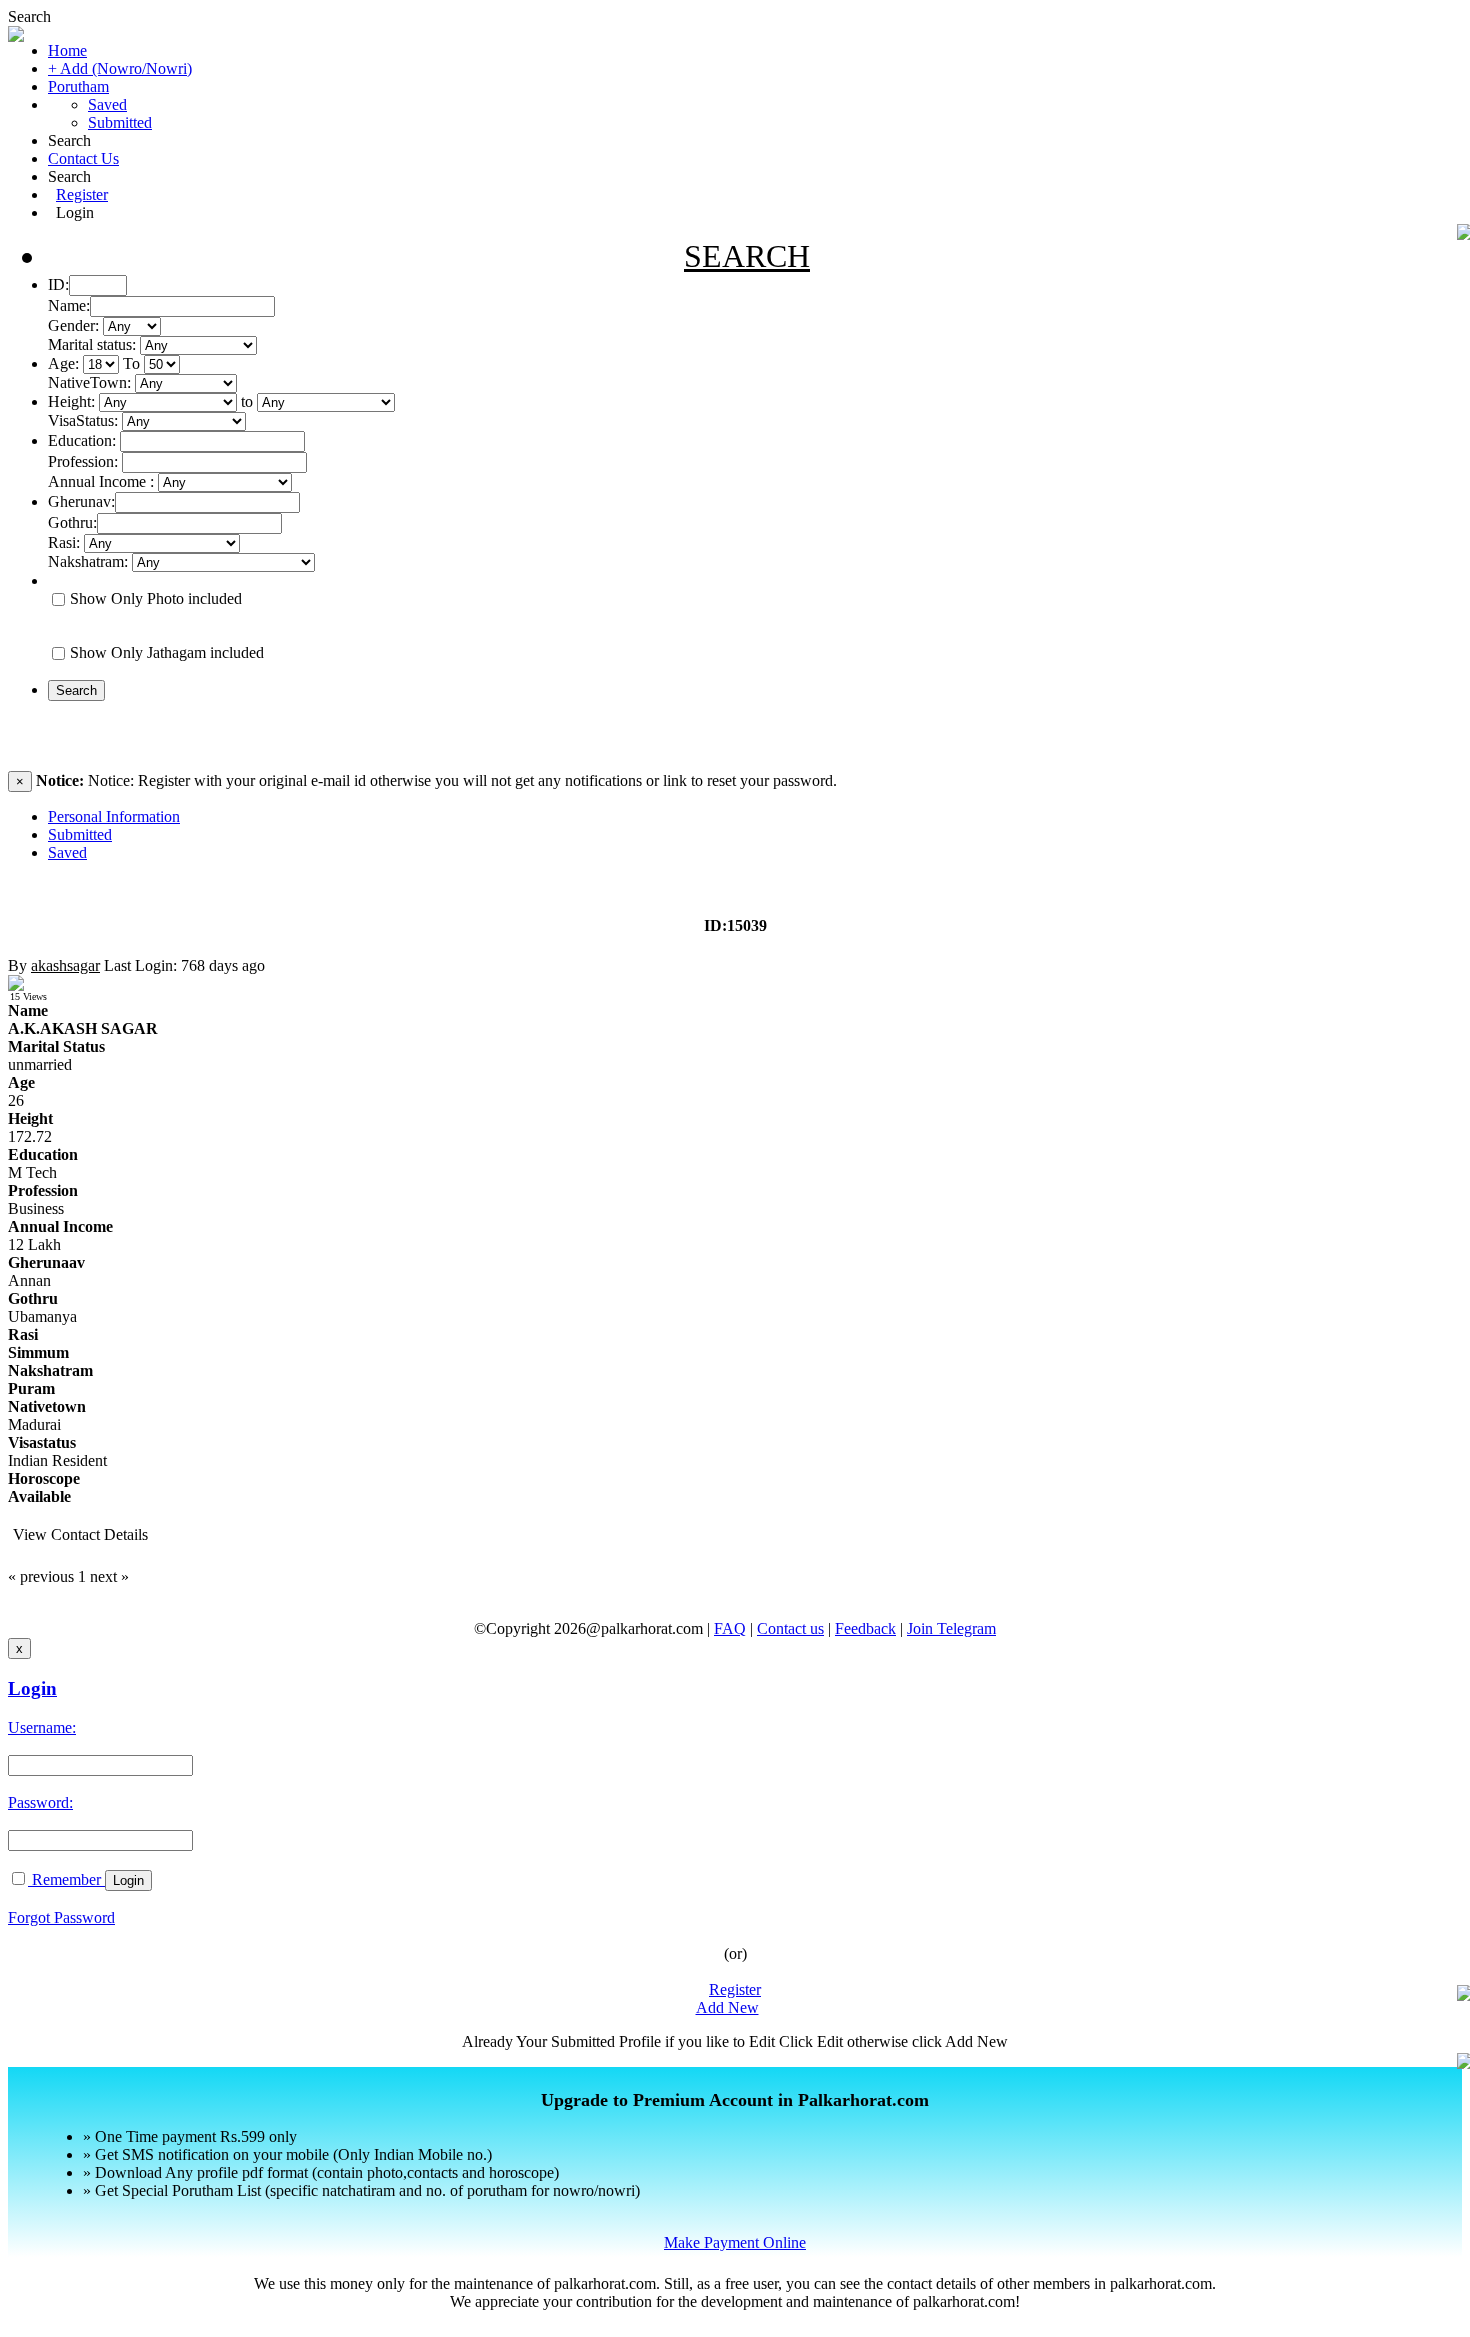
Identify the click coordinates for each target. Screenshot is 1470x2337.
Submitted (120, 122)
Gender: (73, 325)
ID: (58, 284)
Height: (71, 401)
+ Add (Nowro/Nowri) (120, 68)
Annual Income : (101, 481)
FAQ (730, 1628)
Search (29, 16)
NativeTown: (91, 382)
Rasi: (64, 542)
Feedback (865, 1628)
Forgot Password (61, 1917)
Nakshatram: (88, 561)
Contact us (790, 1628)
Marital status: (92, 344)
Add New (727, 2007)
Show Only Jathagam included (167, 652)
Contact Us (83, 158)
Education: (82, 440)
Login (75, 212)
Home (67, 50)
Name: (69, 305)
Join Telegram (951, 1628)
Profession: (83, 461)
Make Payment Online (735, 2242)
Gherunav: (81, 501)
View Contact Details (80, 1534)
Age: (63, 363)
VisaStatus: (83, 420)
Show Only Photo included (156, 598)
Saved (107, 104)
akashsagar (65, 965)
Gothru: (72, 522)
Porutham (78, 86)
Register (82, 194)
